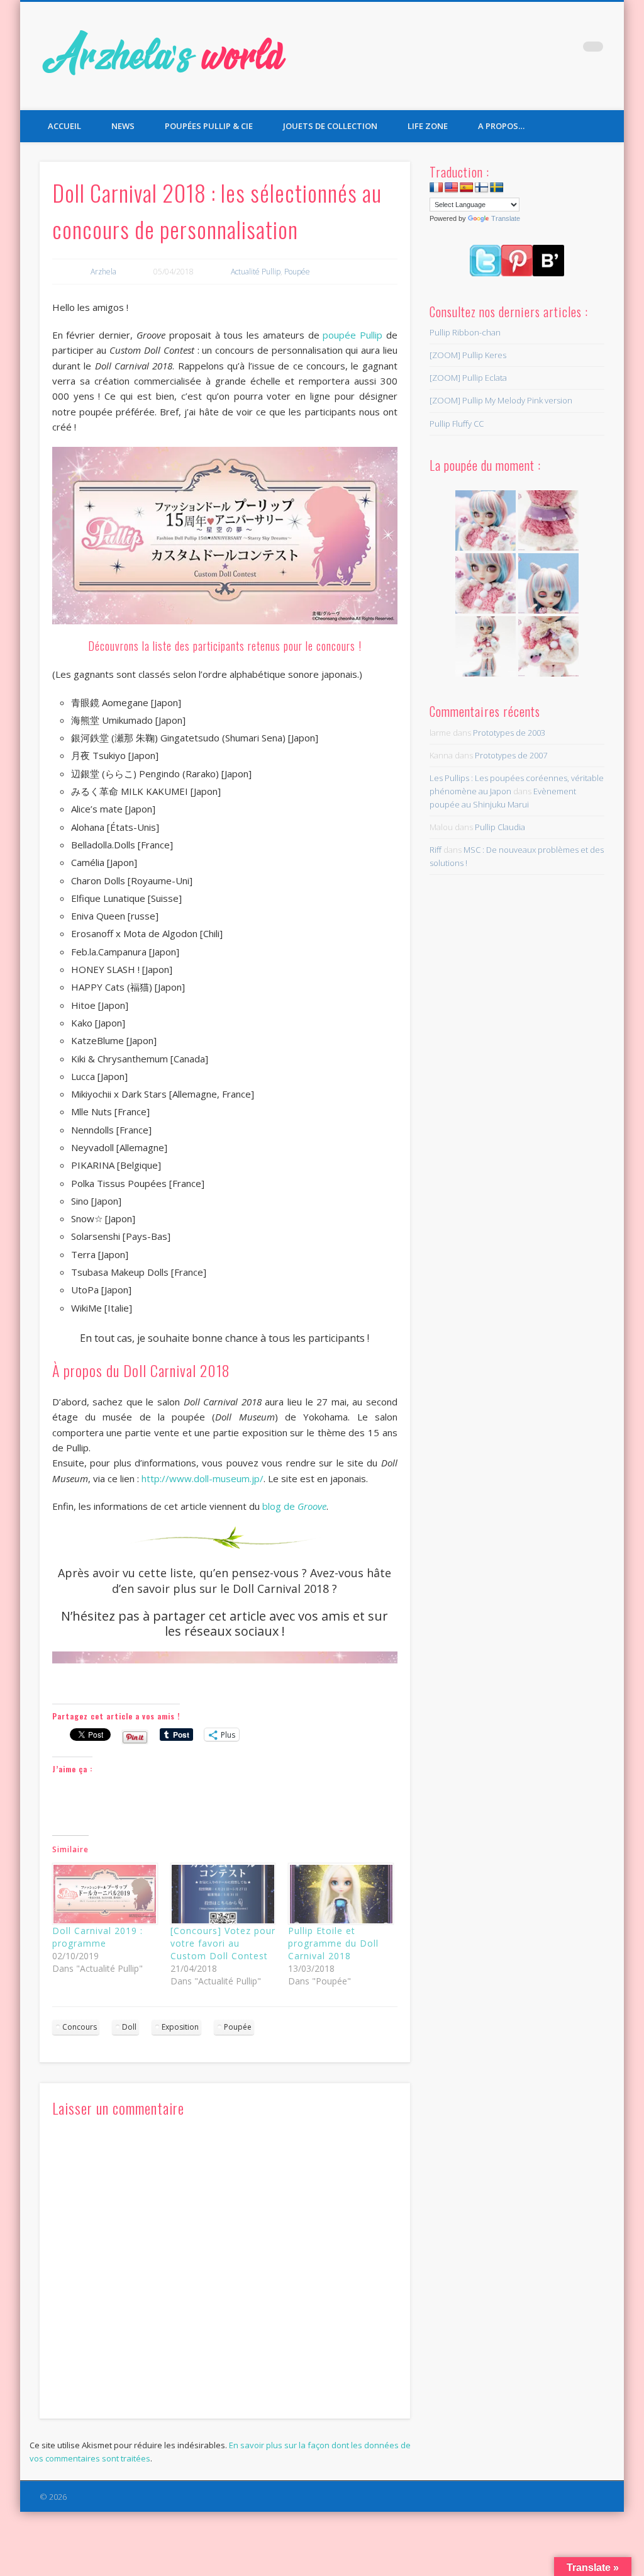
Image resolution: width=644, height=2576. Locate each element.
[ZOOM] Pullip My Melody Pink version (501, 400)
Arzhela (103, 272)
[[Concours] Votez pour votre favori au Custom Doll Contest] (223, 1894)
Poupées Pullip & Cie (209, 126)
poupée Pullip (351, 335)
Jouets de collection (330, 126)
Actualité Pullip (256, 272)
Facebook (516, 50)
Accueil (64, 126)
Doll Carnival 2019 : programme (97, 1937)
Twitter (541, 50)
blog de (294, 1506)
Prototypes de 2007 (511, 755)
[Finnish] (482, 188)
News (123, 126)
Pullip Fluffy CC (457, 424)
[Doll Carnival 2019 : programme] (105, 1894)
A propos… (501, 126)
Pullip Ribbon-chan (465, 332)
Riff (436, 850)
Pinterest (567, 50)
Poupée (297, 272)
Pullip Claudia (500, 827)
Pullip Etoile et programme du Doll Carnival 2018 (333, 1943)
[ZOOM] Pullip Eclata (468, 378)
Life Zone (428, 126)
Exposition (180, 2027)
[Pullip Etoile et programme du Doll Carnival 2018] (341, 1894)
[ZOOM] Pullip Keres (468, 355)
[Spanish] (467, 188)
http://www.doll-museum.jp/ (203, 1478)
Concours (80, 2027)
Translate (506, 218)
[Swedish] (497, 188)
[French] (436, 188)
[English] (452, 188)
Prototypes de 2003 (509, 733)
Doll (129, 2027)
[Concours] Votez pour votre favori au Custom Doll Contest (223, 1943)
